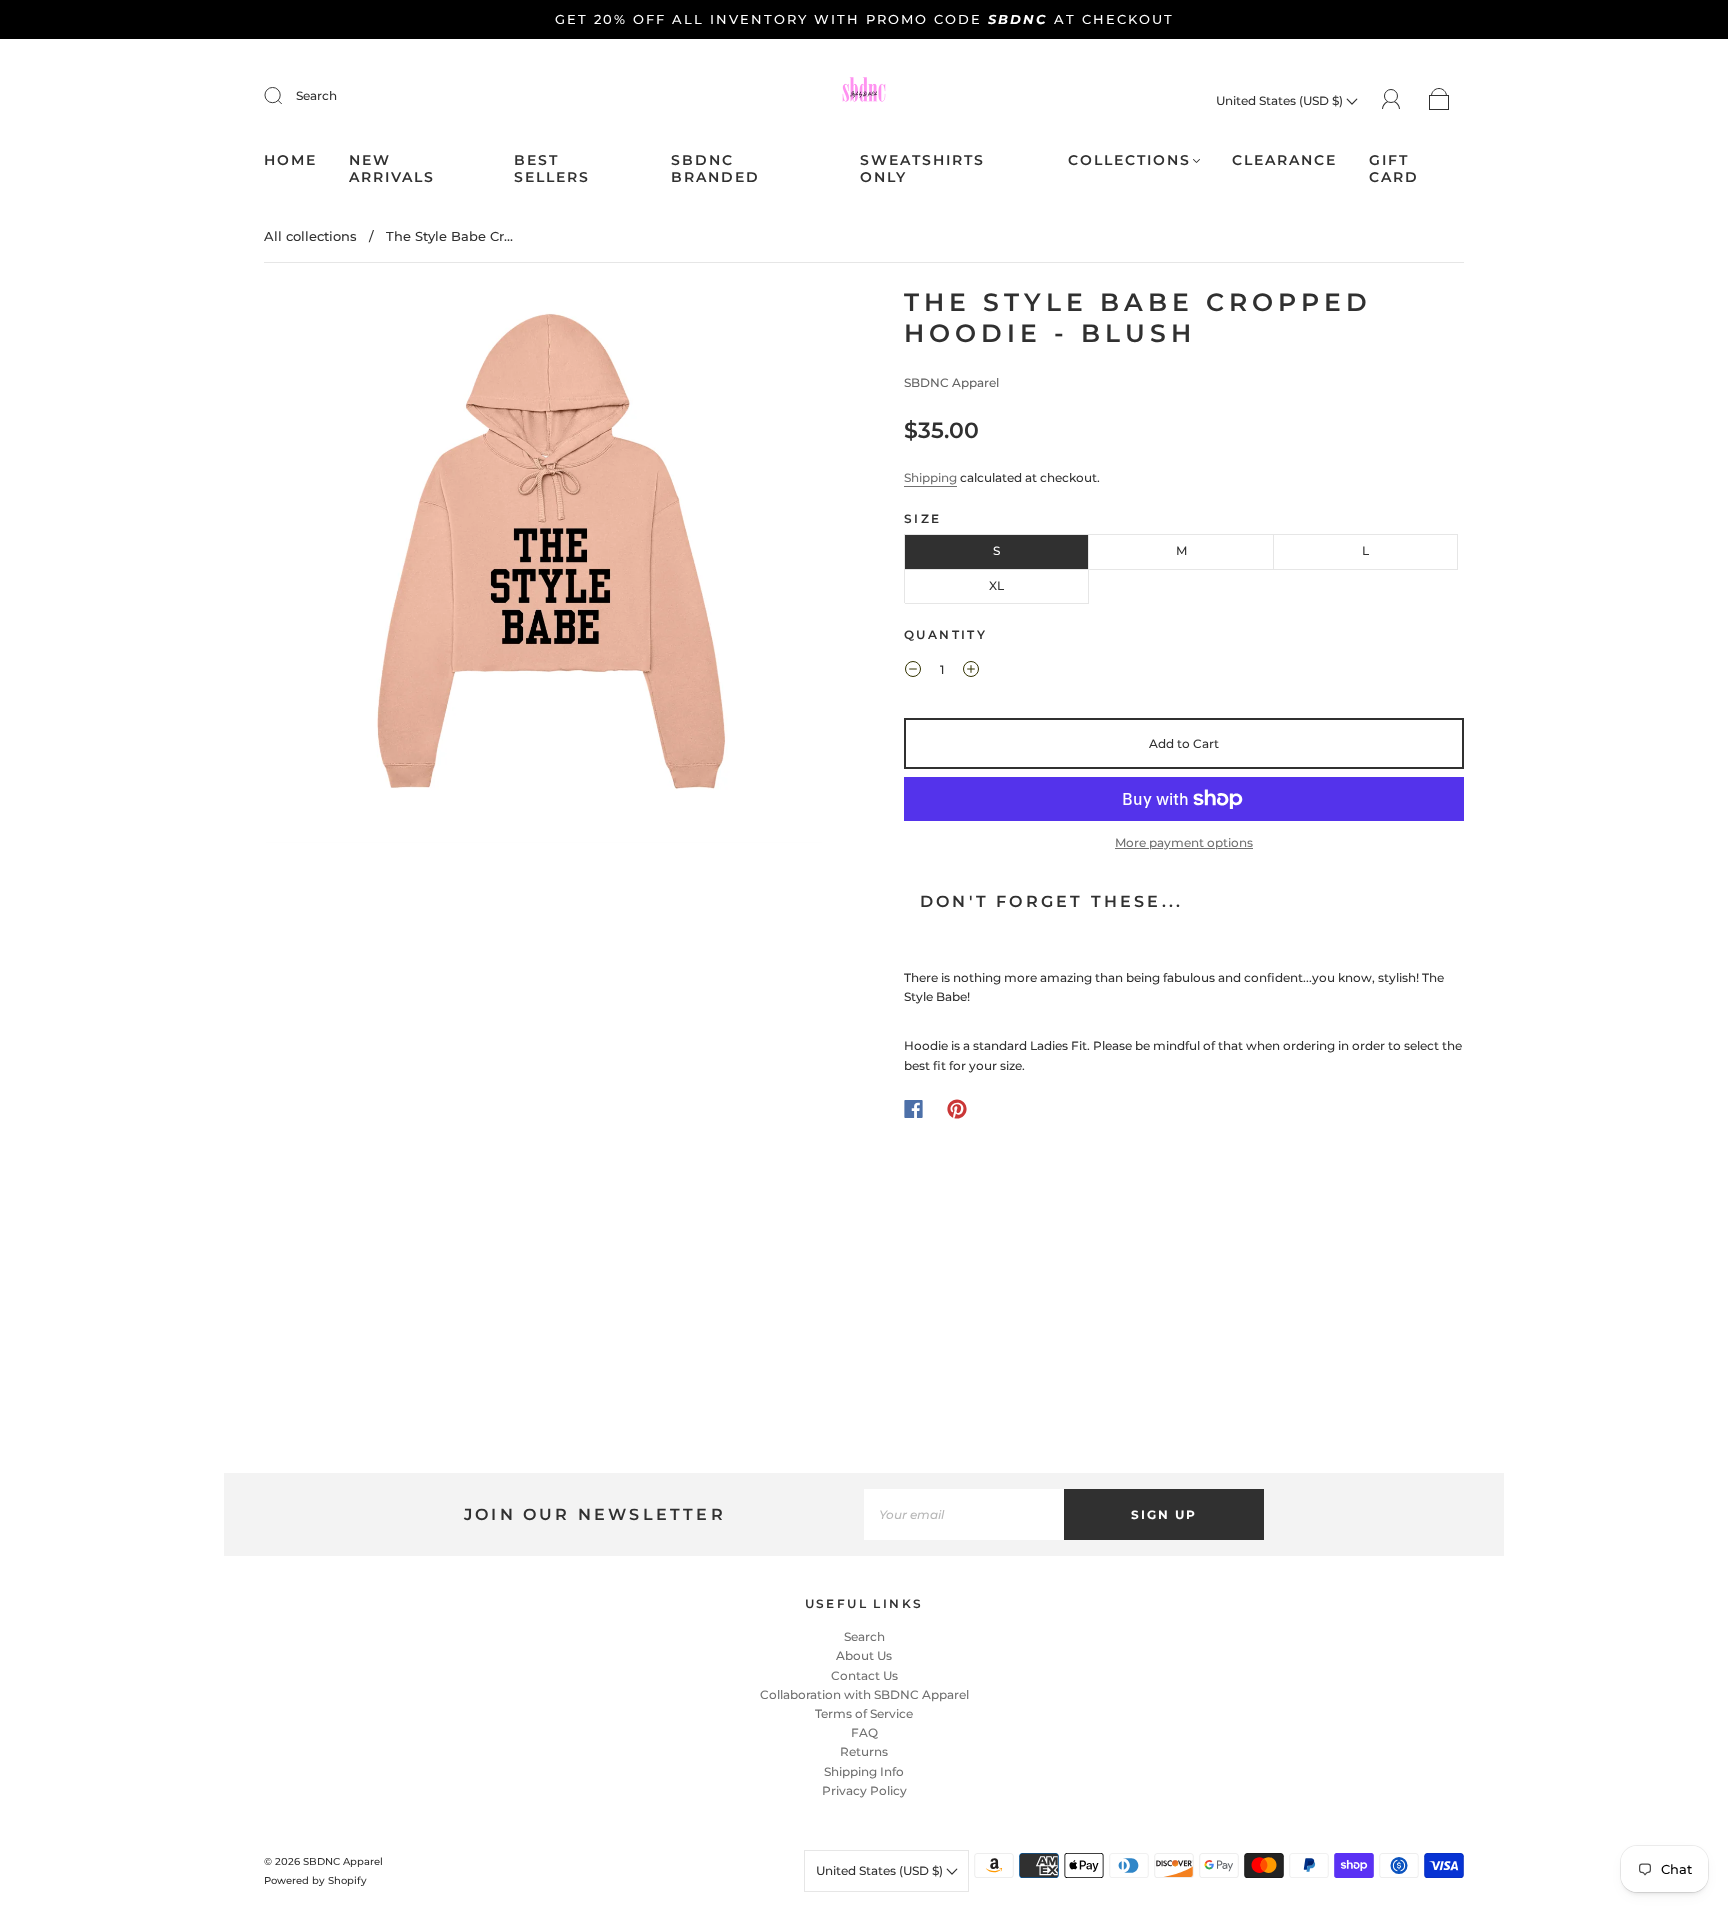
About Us (864, 1655)
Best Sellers (552, 169)
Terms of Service (864, 1713)
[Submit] (286, 96)
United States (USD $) (1281, 100)
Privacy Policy (864, 1790)
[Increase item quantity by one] (971, 672)
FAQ (864, 1732)
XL (996, 585)
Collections (1129, 160)
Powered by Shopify (315, 1880)
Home (290, 160)
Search (316, 95)
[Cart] (1439, 100)
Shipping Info (864, 1771)
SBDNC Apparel (951, 382)
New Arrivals (392, 169)
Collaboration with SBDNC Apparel (864, 1694)
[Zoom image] (544, 569)
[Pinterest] (957, 1109)
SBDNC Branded (715, 169)
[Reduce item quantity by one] (913, 672)
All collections (310, 236)
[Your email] (964, 1514)
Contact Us (864, 1675)
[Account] (1391, 99)
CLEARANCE (1284, 160)
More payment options (1184, 842)
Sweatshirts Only (922, 169)
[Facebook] (913, 1109)
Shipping (930, 477)
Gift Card (1394, 169)
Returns (864, 1751)
